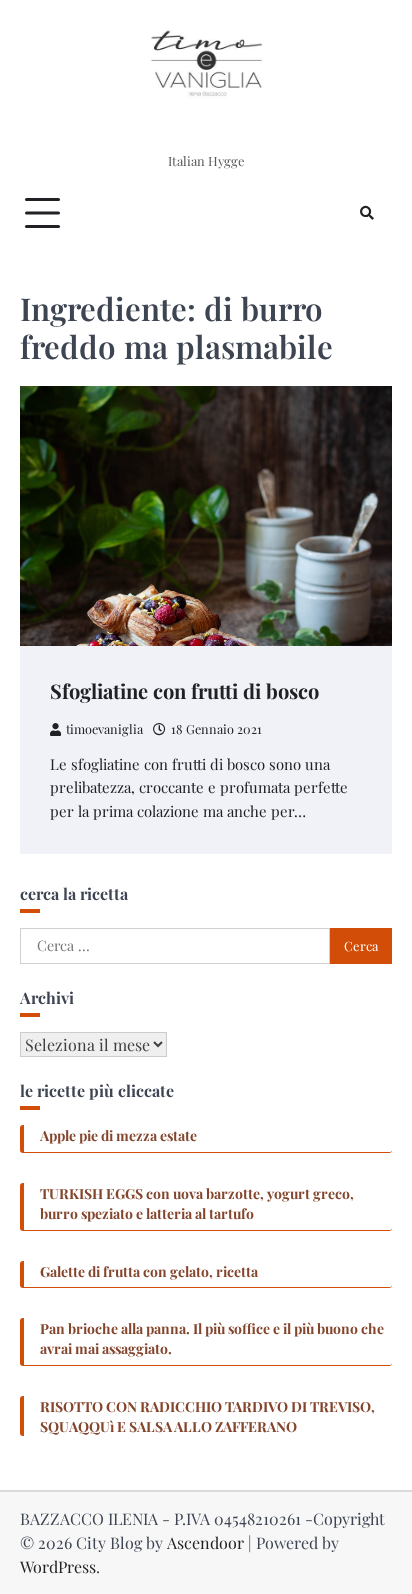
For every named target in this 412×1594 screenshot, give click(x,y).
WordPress (58, 1566)
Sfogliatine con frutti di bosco (184, 690)
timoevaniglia (104, 728)
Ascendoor (205, 1542)
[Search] (367, 213)
